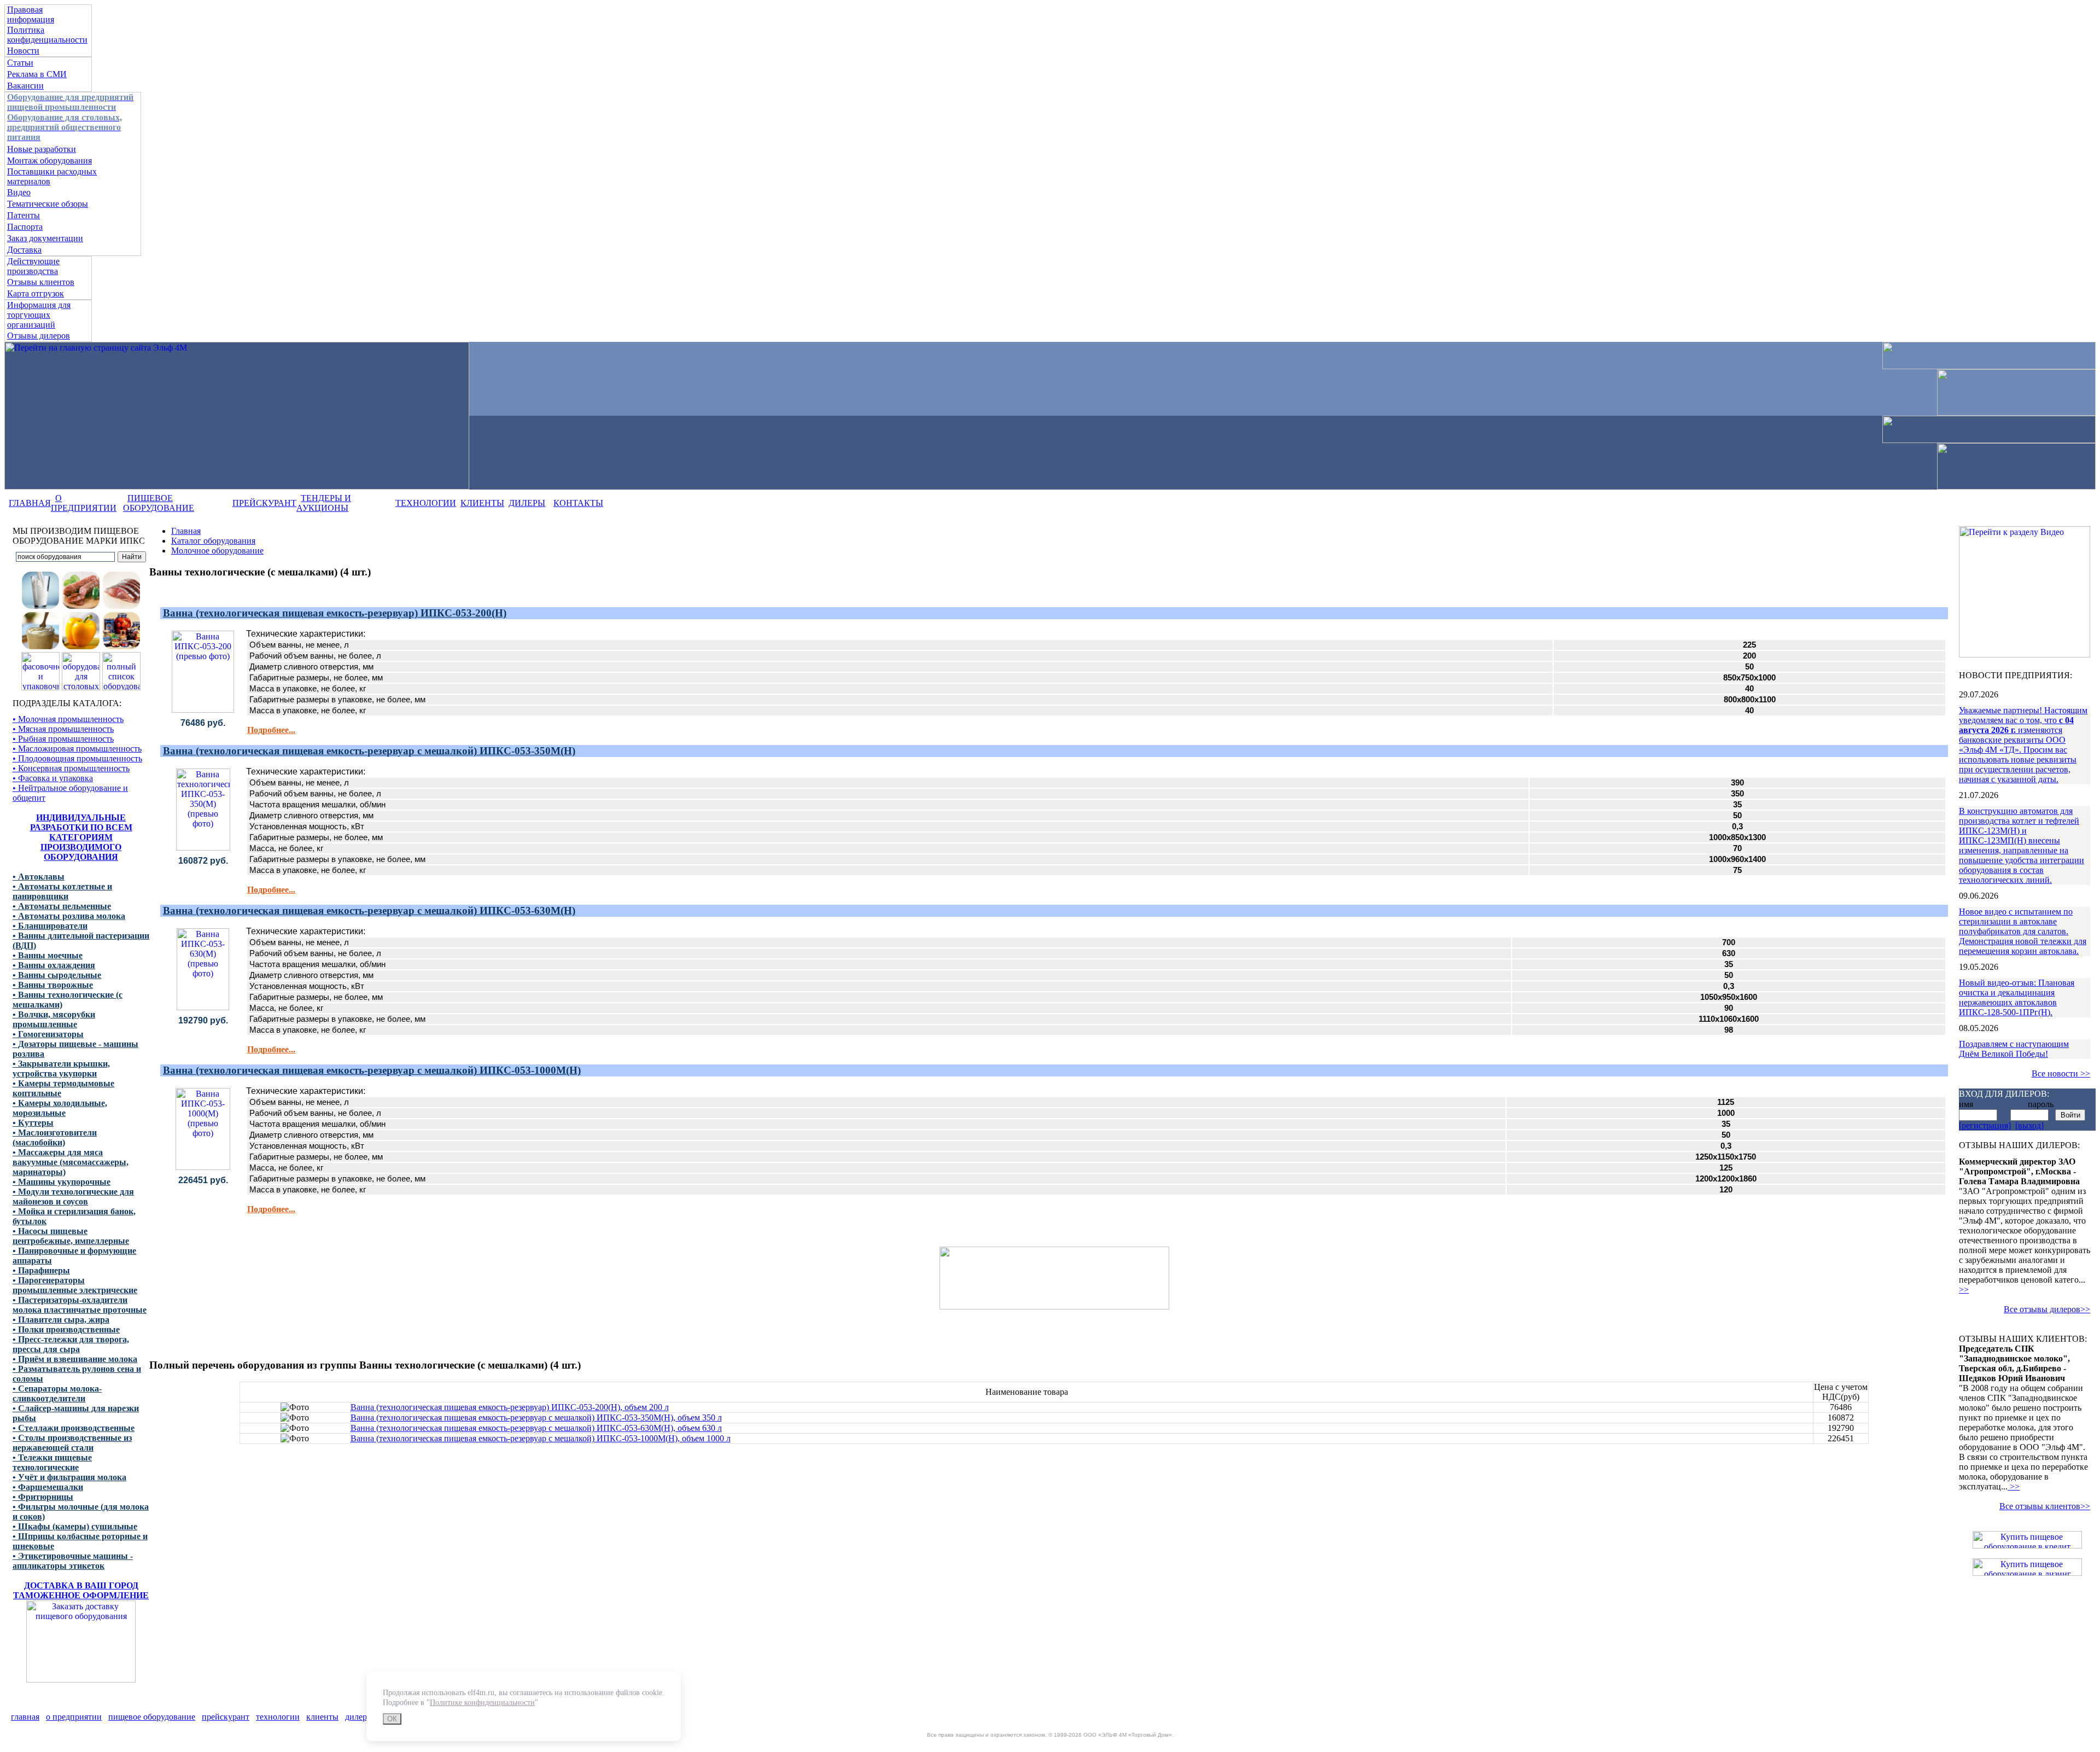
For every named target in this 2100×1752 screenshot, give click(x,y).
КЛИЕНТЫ (482, 503)
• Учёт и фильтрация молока (69, 1477)
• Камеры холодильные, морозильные (60, 1108)
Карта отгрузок (36, 293)
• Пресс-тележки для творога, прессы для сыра (71, 1344)
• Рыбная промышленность (63, 739)
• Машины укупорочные (62, 1182)
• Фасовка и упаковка (53, 778)
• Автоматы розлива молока (69, 916)
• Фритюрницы (43, 1497)
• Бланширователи (50, 926)
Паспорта (25, 227)
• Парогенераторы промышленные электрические (75, 1285)
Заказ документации (45, 238)
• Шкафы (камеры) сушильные (75, 1526)
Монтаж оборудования (49, 161)
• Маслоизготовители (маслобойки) (55, 1137)
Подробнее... (271, 730)
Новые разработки (42, 149)
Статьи (20, 63)
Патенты (24, 215)
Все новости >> (2061, 1073)
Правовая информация (31, 14)
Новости (23, 51)
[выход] (2029, 1125)
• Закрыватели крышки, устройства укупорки (61, 1069)
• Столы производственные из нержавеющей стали (72, 1443)
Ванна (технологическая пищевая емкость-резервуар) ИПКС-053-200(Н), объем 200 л (510, 1407)
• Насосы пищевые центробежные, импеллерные (71, 1236)
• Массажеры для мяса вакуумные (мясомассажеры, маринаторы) (71, 1162)
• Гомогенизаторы (48, 1034)
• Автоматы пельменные (62, 906)
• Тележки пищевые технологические (52, 1462)
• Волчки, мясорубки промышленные (54, 1019)
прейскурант (226, 1717)
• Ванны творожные (53, 985)
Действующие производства (33, 266)
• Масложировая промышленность (77, 749)
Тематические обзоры (48, 204)
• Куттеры (33, 1123)
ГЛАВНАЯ (30, 503)
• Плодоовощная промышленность (77, 758)
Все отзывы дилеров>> (2047, 1309)
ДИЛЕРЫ (527, 503)
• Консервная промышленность (71, 768)
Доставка (24, 250)
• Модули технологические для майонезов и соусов (73, 1197)
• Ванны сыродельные (57, 975)
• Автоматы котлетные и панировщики (62, 891)
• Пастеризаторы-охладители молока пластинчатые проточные (80, 1305)
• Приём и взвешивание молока (75, 1359)
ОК (392, 1719)
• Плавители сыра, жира (61, 1320)
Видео (19, 192)
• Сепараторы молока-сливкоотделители (57, 1393)
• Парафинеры (41, 1270)
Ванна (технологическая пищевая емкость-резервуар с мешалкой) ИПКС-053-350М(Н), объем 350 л (536, 1418)
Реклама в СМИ (37, 74)
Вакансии (25, 86)
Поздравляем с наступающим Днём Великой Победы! (2014, 1049)
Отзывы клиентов (41, 282)
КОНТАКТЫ (578, 503)
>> (1964, 1290)
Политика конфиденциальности (47, 35)
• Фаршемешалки (48, 1487)
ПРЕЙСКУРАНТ (264, 503)
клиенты (322, 1717)
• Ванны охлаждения (54, 965)
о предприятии (74, 1717)
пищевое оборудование (152, 1717)
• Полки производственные (66, 1329)
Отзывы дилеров (39, 336)
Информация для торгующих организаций (39, 315)
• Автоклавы (39, 877)
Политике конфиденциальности (482, 1702)
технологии (278, 1717)
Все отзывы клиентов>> (2045, 1506)
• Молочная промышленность (68, 719)
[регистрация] (1985, 1125)
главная (25, 1717)
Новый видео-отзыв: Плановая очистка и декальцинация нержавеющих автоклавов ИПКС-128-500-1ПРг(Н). (2017, 997)
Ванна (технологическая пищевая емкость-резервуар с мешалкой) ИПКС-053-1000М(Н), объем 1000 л (541, 1438)
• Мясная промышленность (63, 729)
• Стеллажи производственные (74, 1428)
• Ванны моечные (48, 955)
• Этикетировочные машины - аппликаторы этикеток (73, 1561)
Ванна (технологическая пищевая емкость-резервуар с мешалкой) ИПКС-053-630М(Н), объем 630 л (536, 1428)
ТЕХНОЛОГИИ (426, 503)
